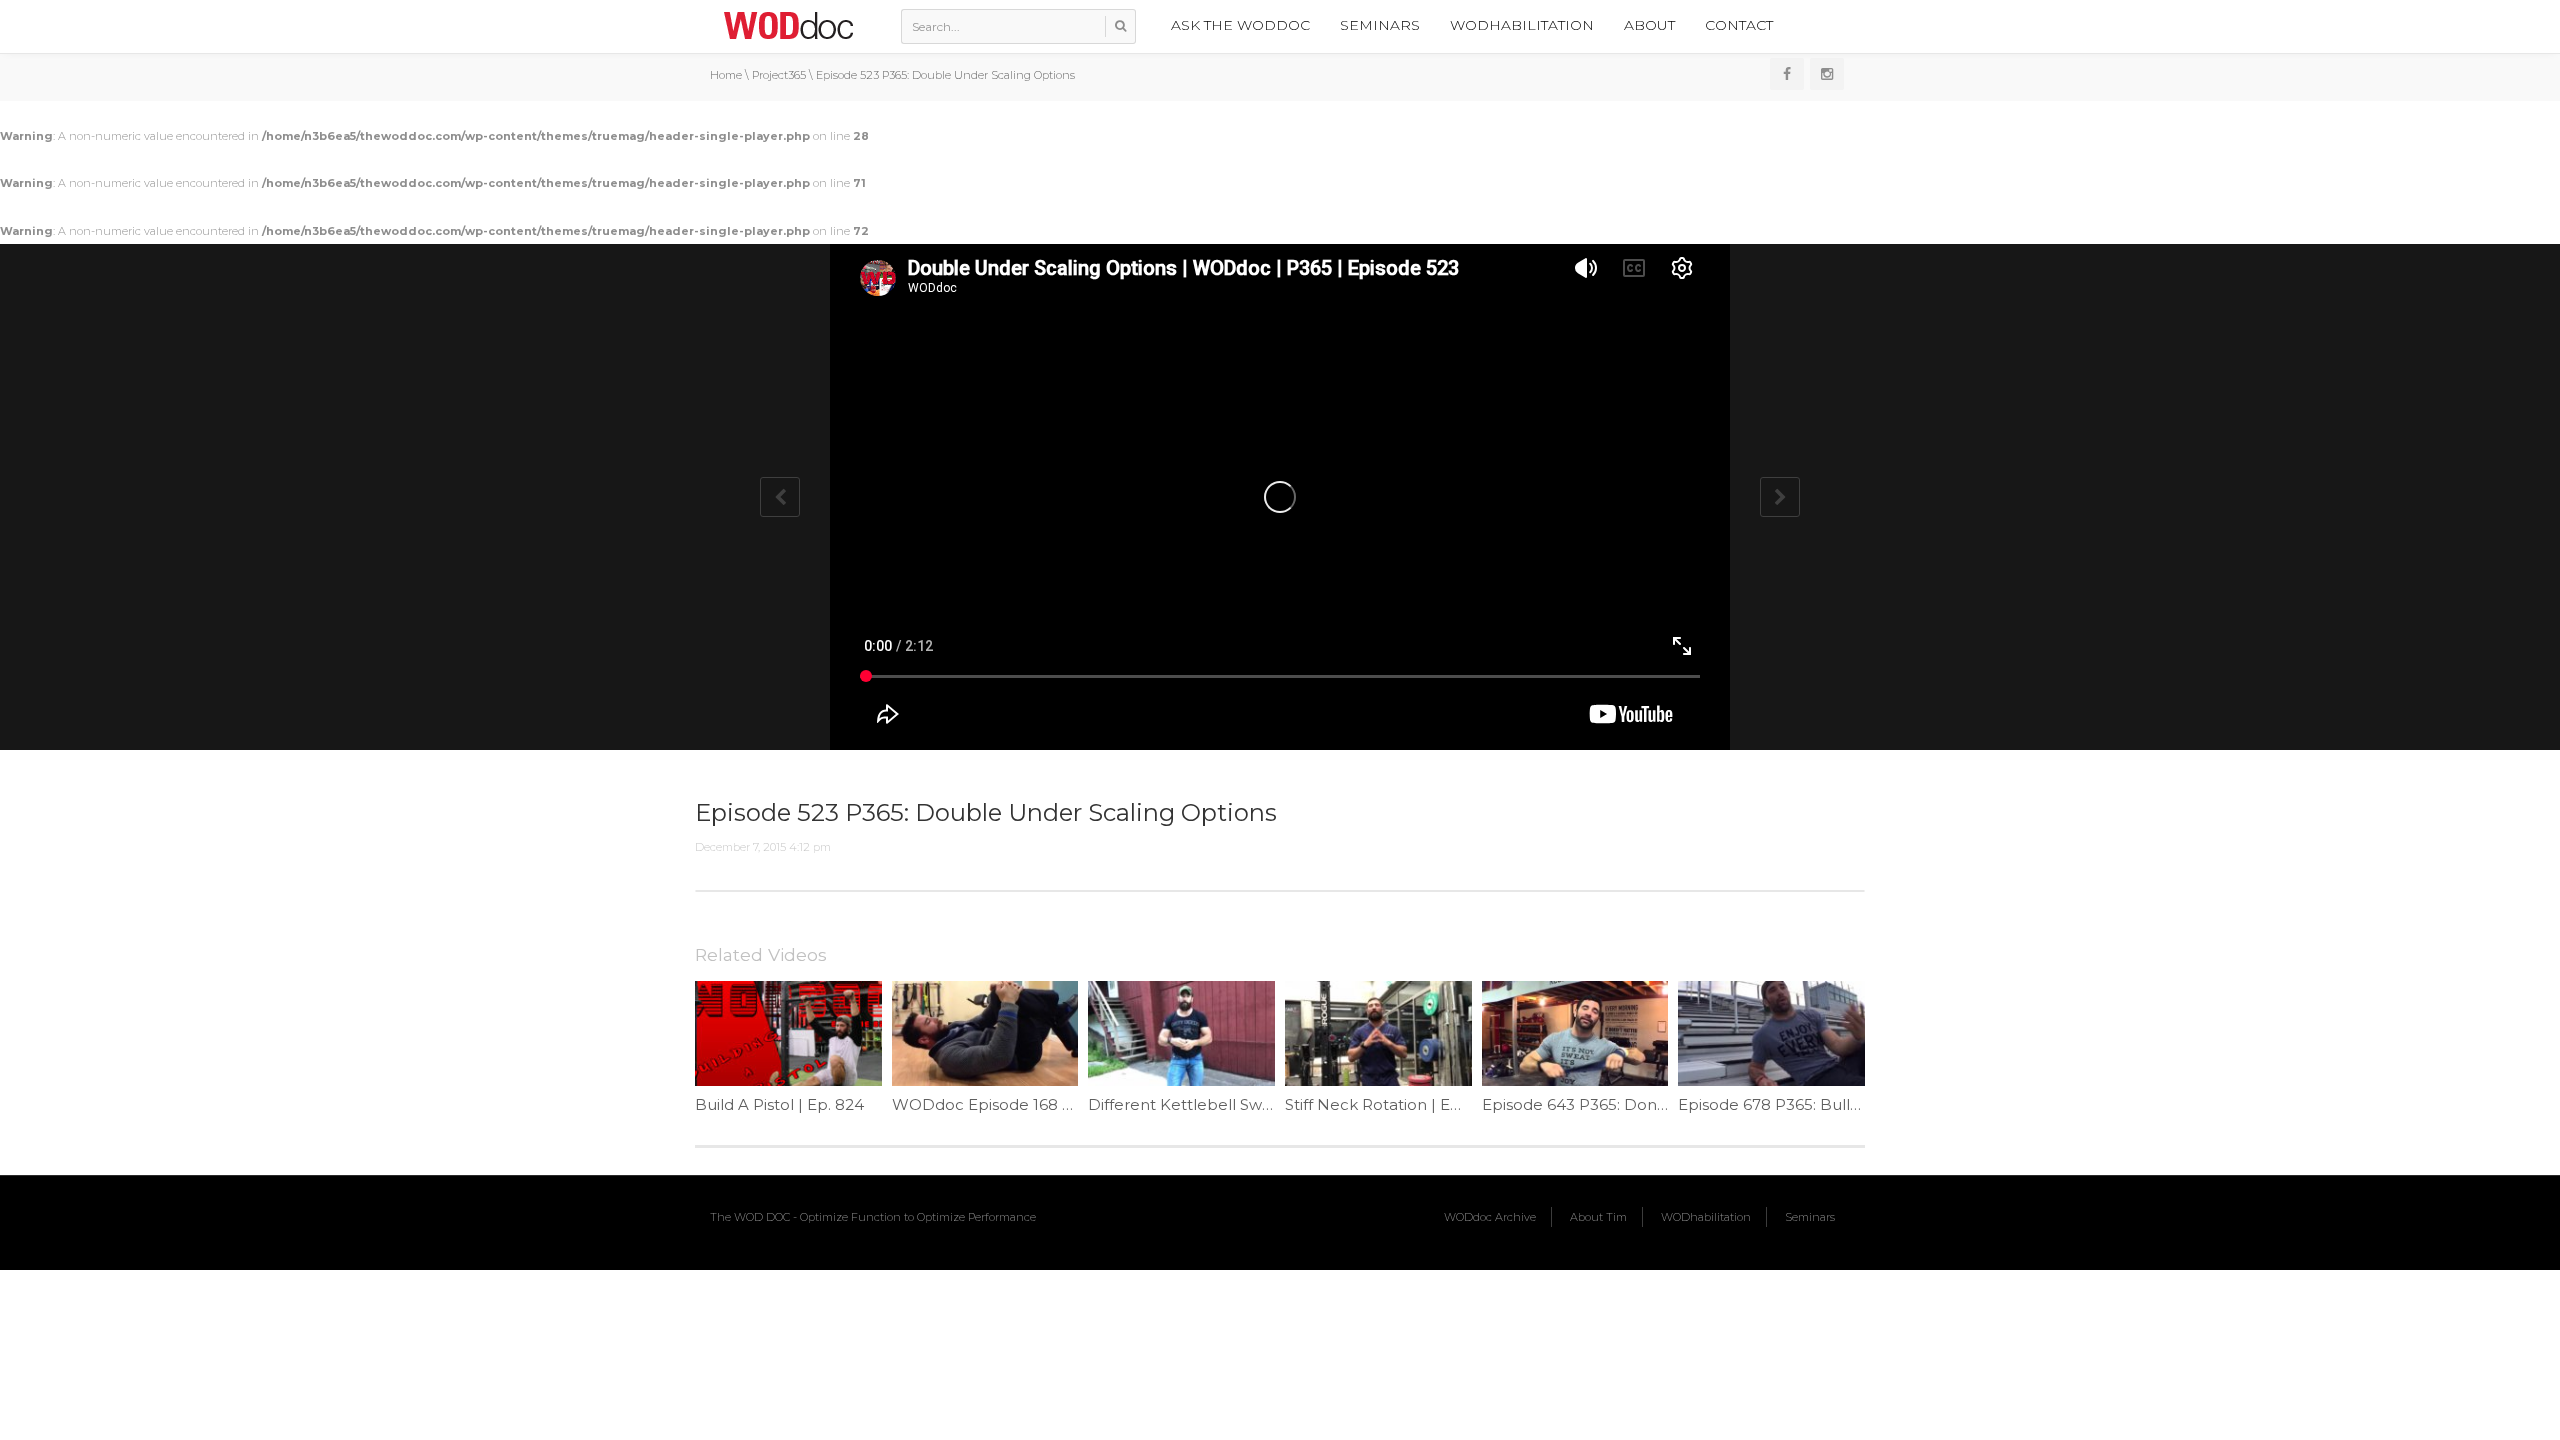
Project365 (779, 75)
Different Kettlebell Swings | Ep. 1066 (1227, 1104)
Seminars (1380, 25)
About (1649, 25)
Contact (1739, 25)
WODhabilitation (1522, 25)
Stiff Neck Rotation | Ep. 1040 (1394, 1104)
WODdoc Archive (1490, 1217)
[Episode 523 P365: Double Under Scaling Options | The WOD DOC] (788, 25)
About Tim (1598, 1217)
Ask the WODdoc (1240, 25)
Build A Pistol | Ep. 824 (779, 1104)
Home (726, 75)
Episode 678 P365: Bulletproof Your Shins (1833, 1104)
